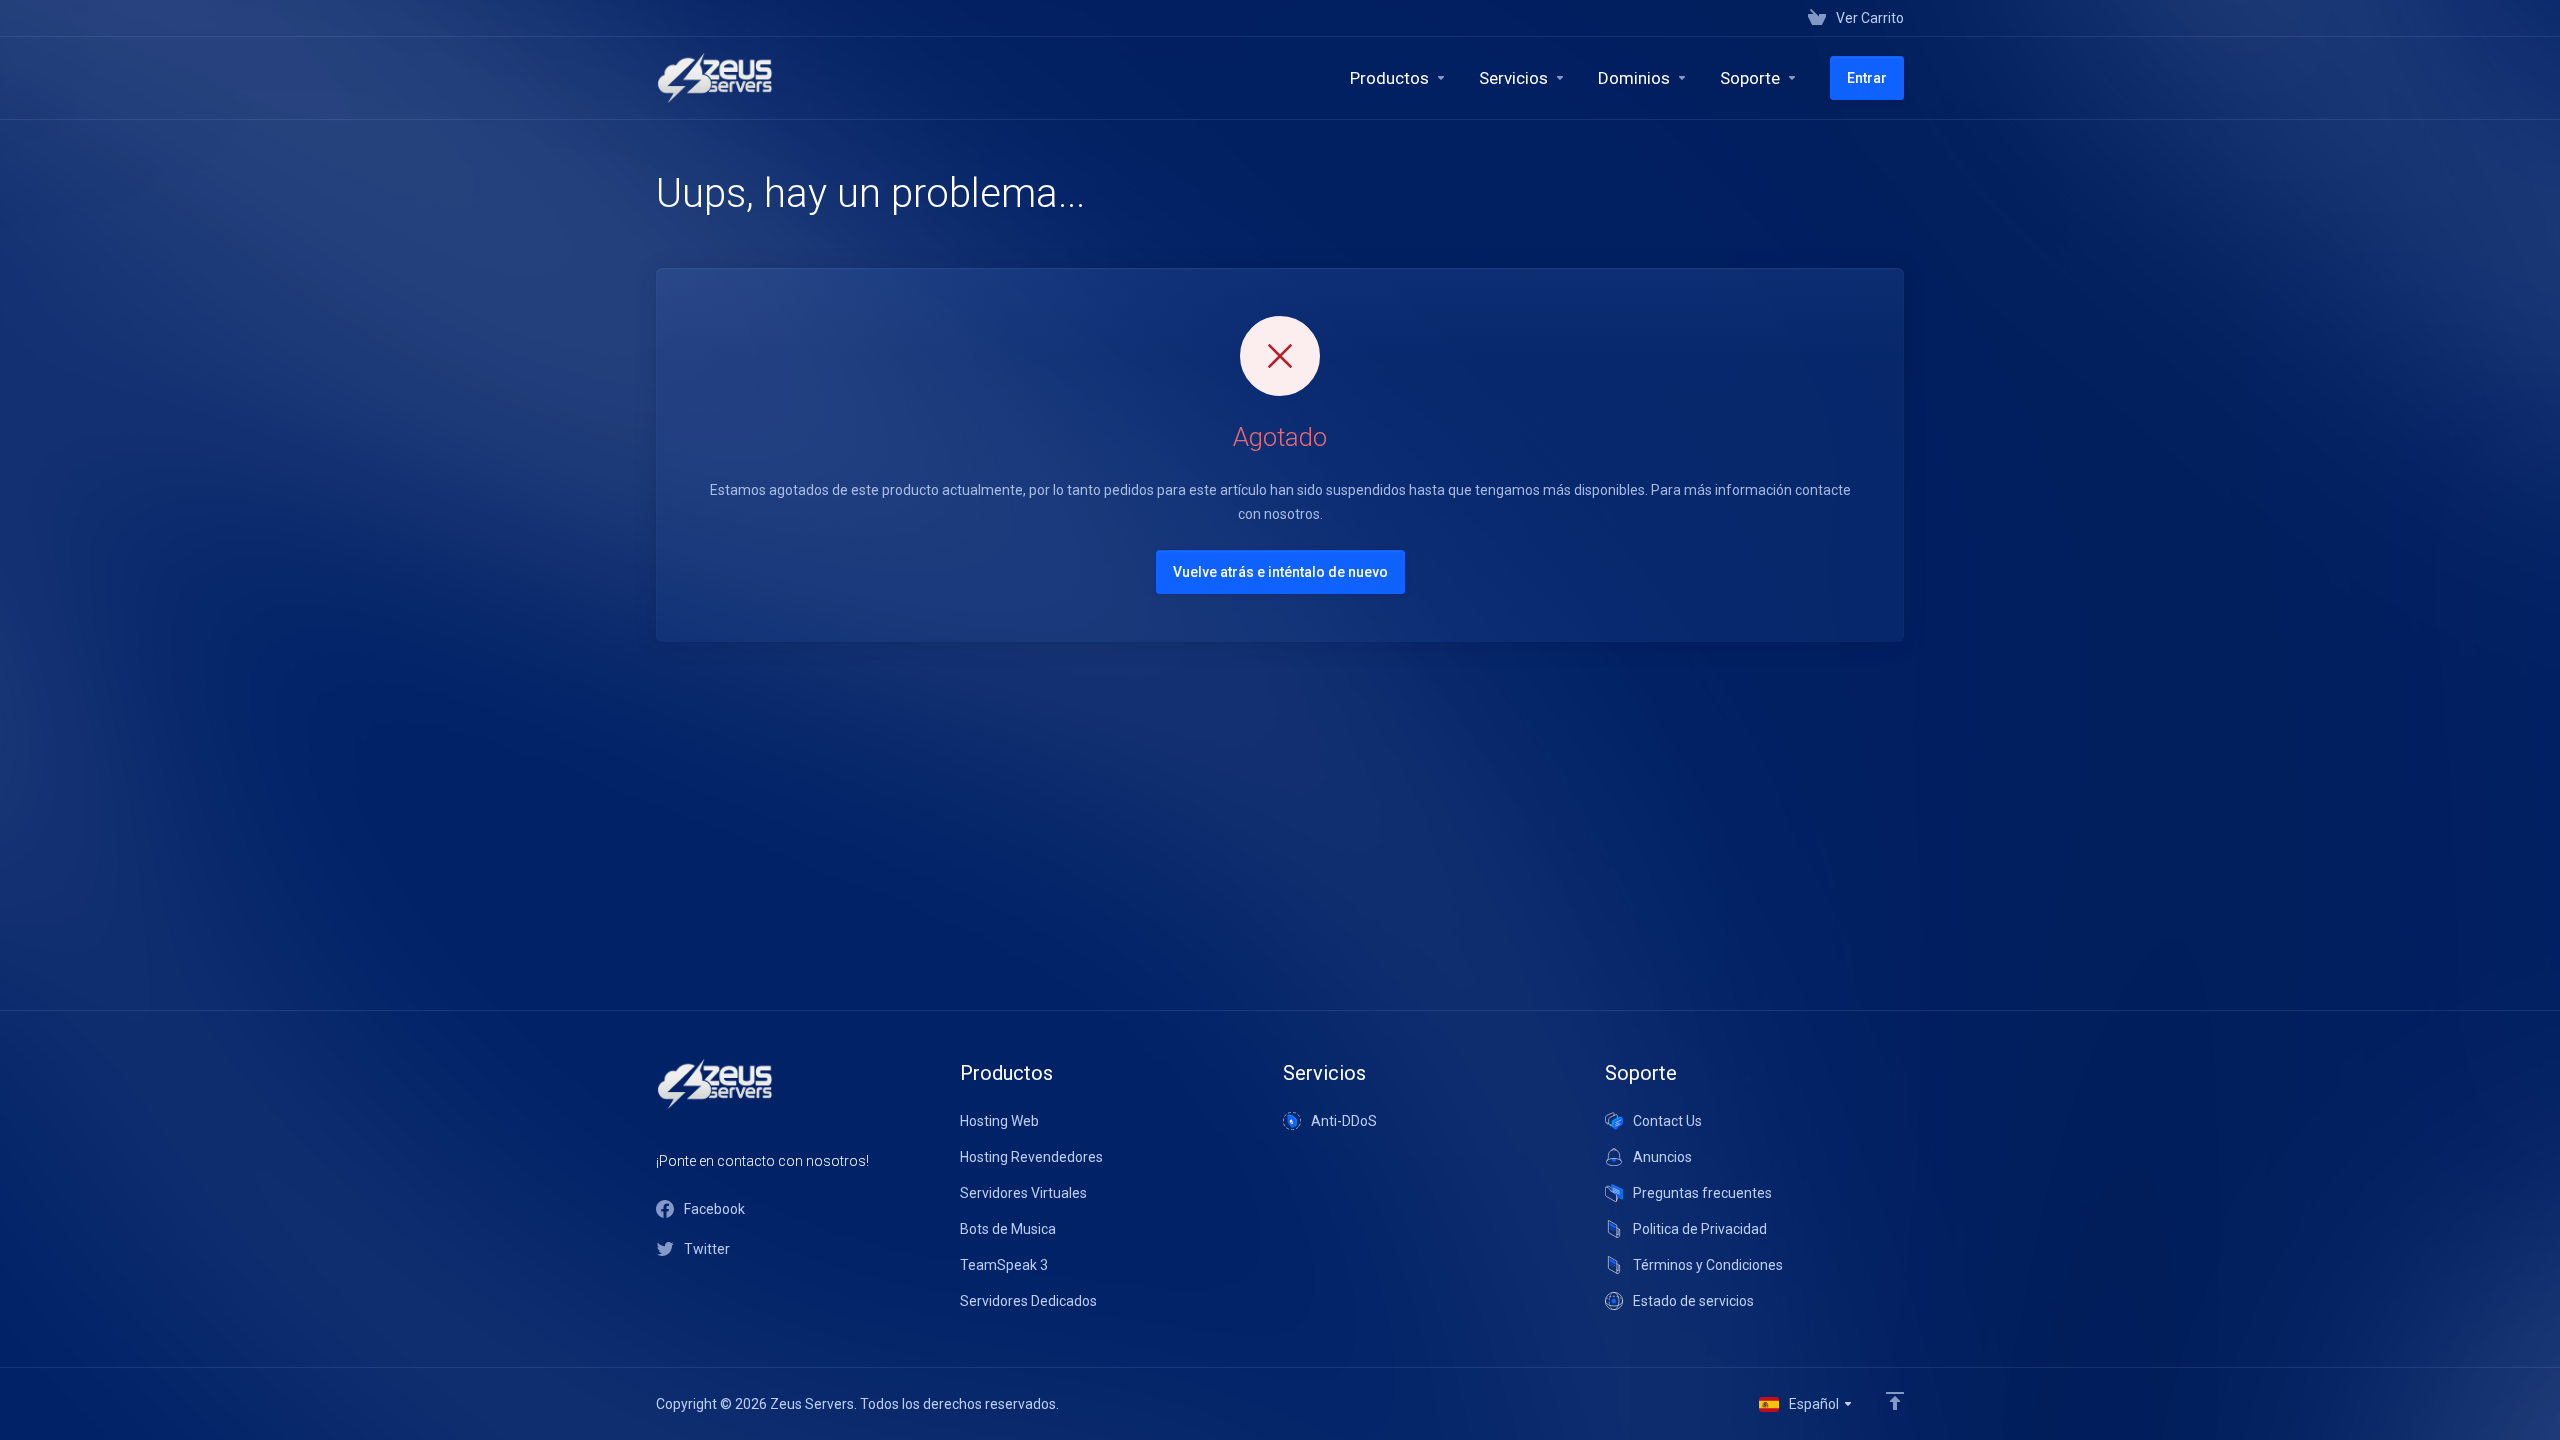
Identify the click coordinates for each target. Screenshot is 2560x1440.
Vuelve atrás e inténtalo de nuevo (1280, 572)
